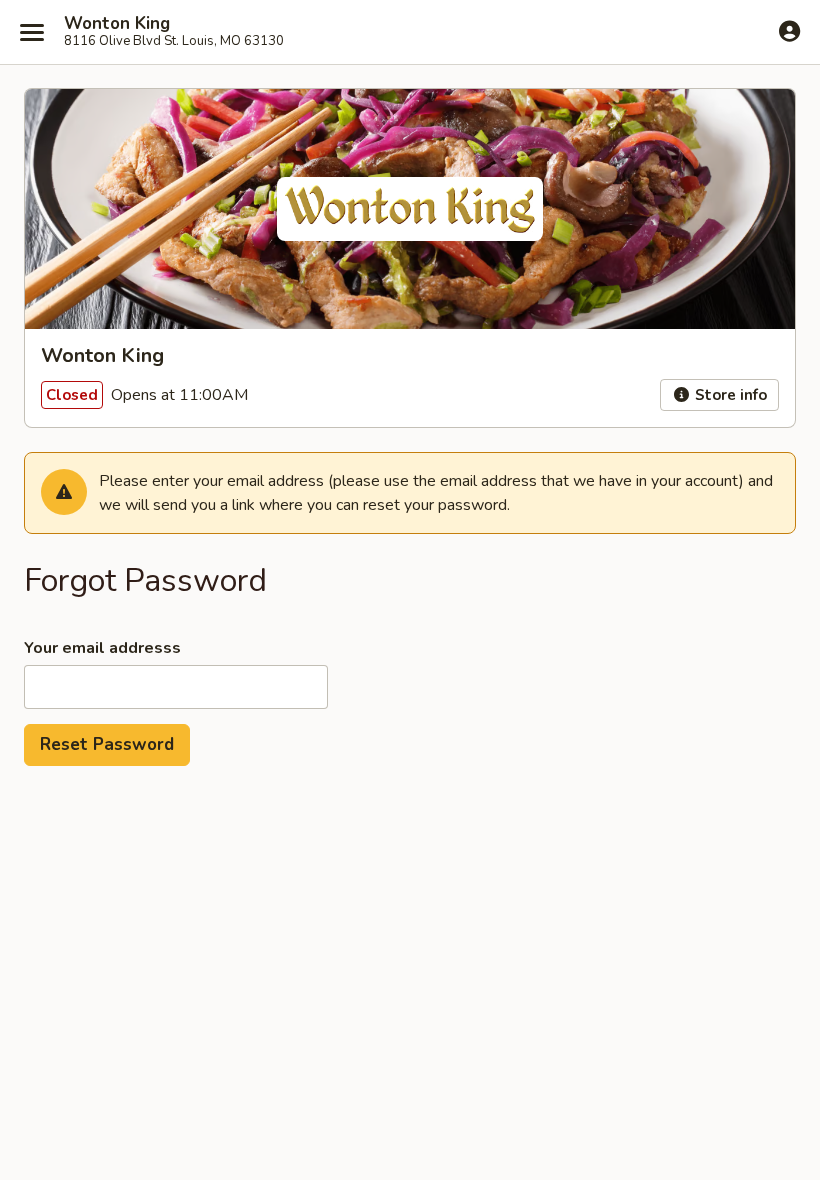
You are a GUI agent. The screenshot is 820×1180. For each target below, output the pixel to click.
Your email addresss (102, 648)
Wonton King (117, 24)
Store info (729, 395)
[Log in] (789, 31)
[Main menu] (32, 32)
